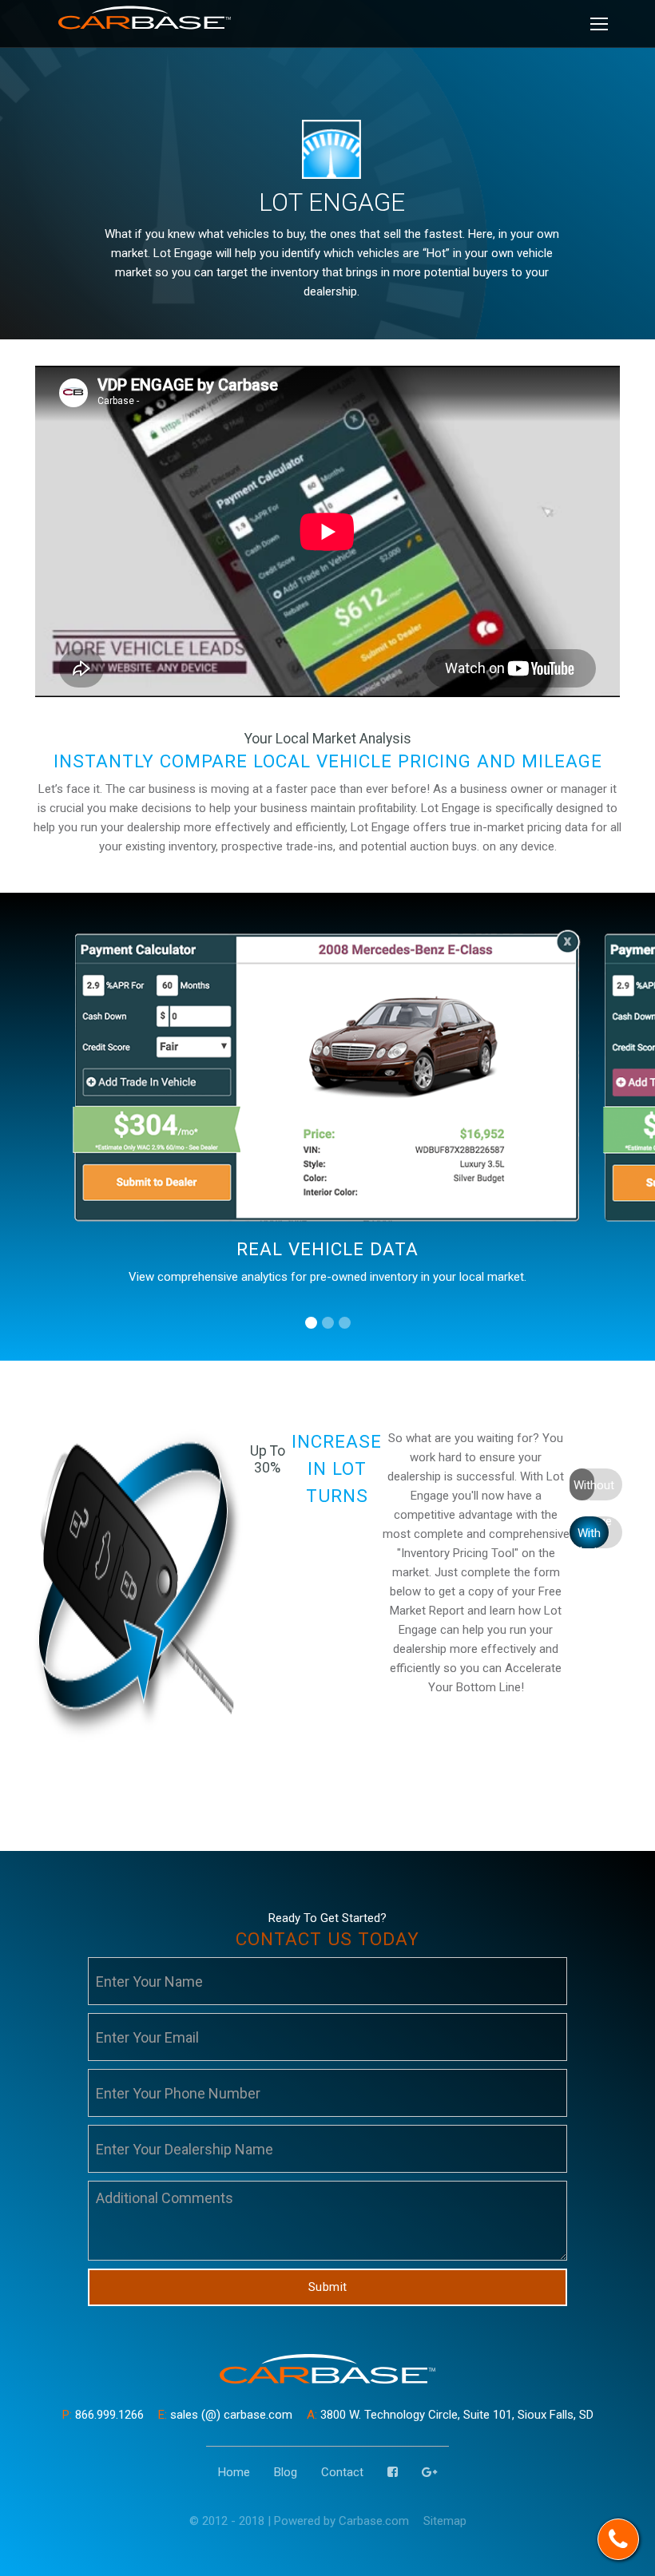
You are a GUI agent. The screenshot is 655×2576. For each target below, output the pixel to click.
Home (234, 2472)
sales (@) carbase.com (225, 2415)
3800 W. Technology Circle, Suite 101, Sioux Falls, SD (450, 2415)
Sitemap (445, 2521)
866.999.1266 (103, 2415)
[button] (311, 1323)
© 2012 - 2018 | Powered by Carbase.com (299, 2521)
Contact (342, 2472)
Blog (286, 2472)
